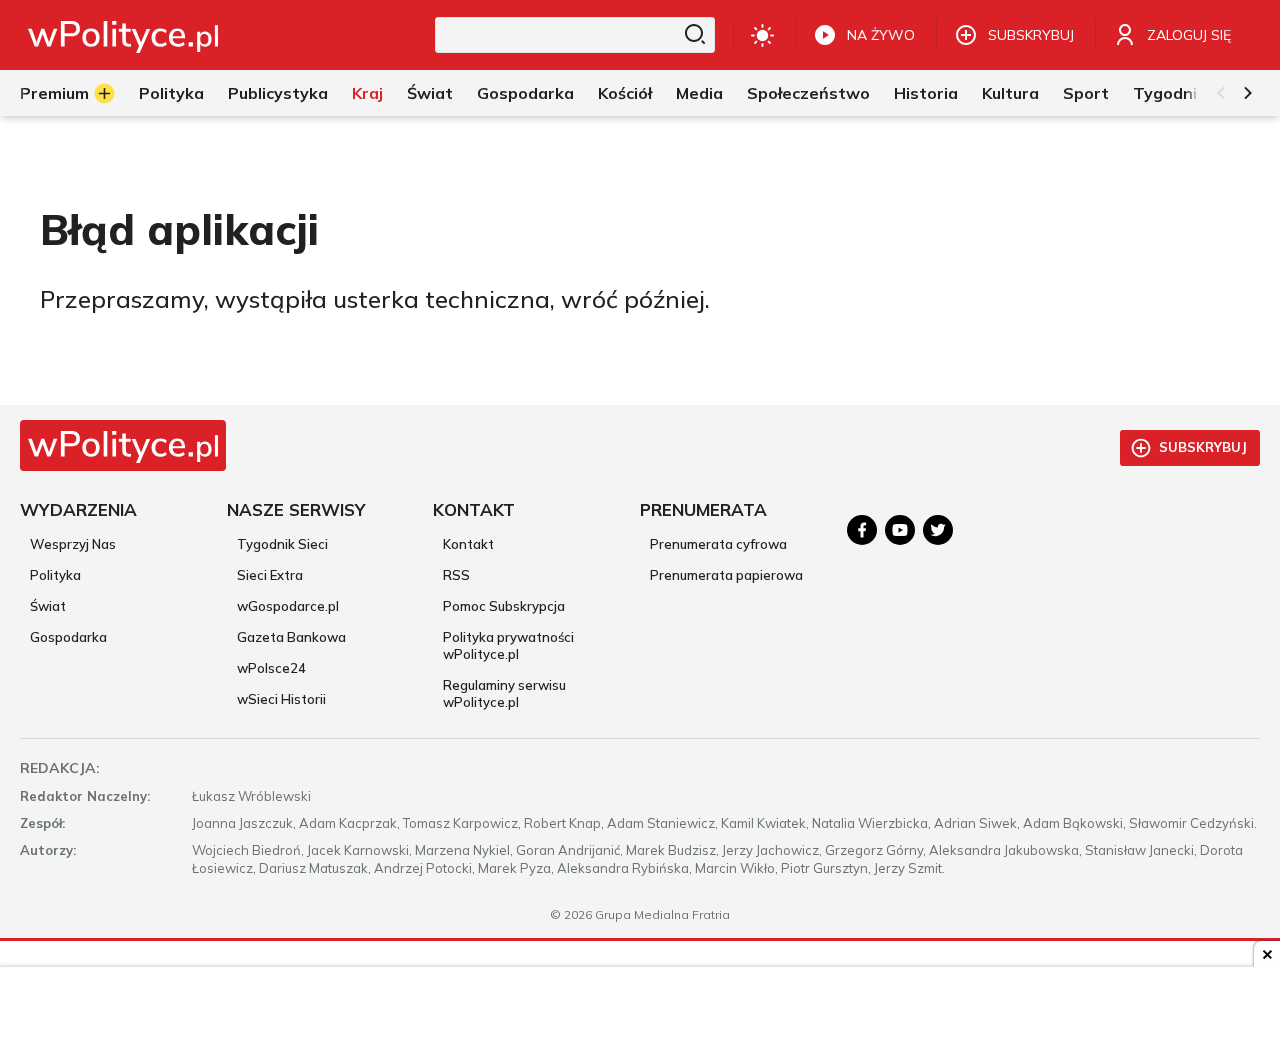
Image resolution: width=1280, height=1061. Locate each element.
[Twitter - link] (938, 530)
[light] (762, 35)
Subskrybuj (1203, 447)
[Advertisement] (640, 1016)
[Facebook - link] (862, 530)
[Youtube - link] (900, 530)
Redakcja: (60, 768)
